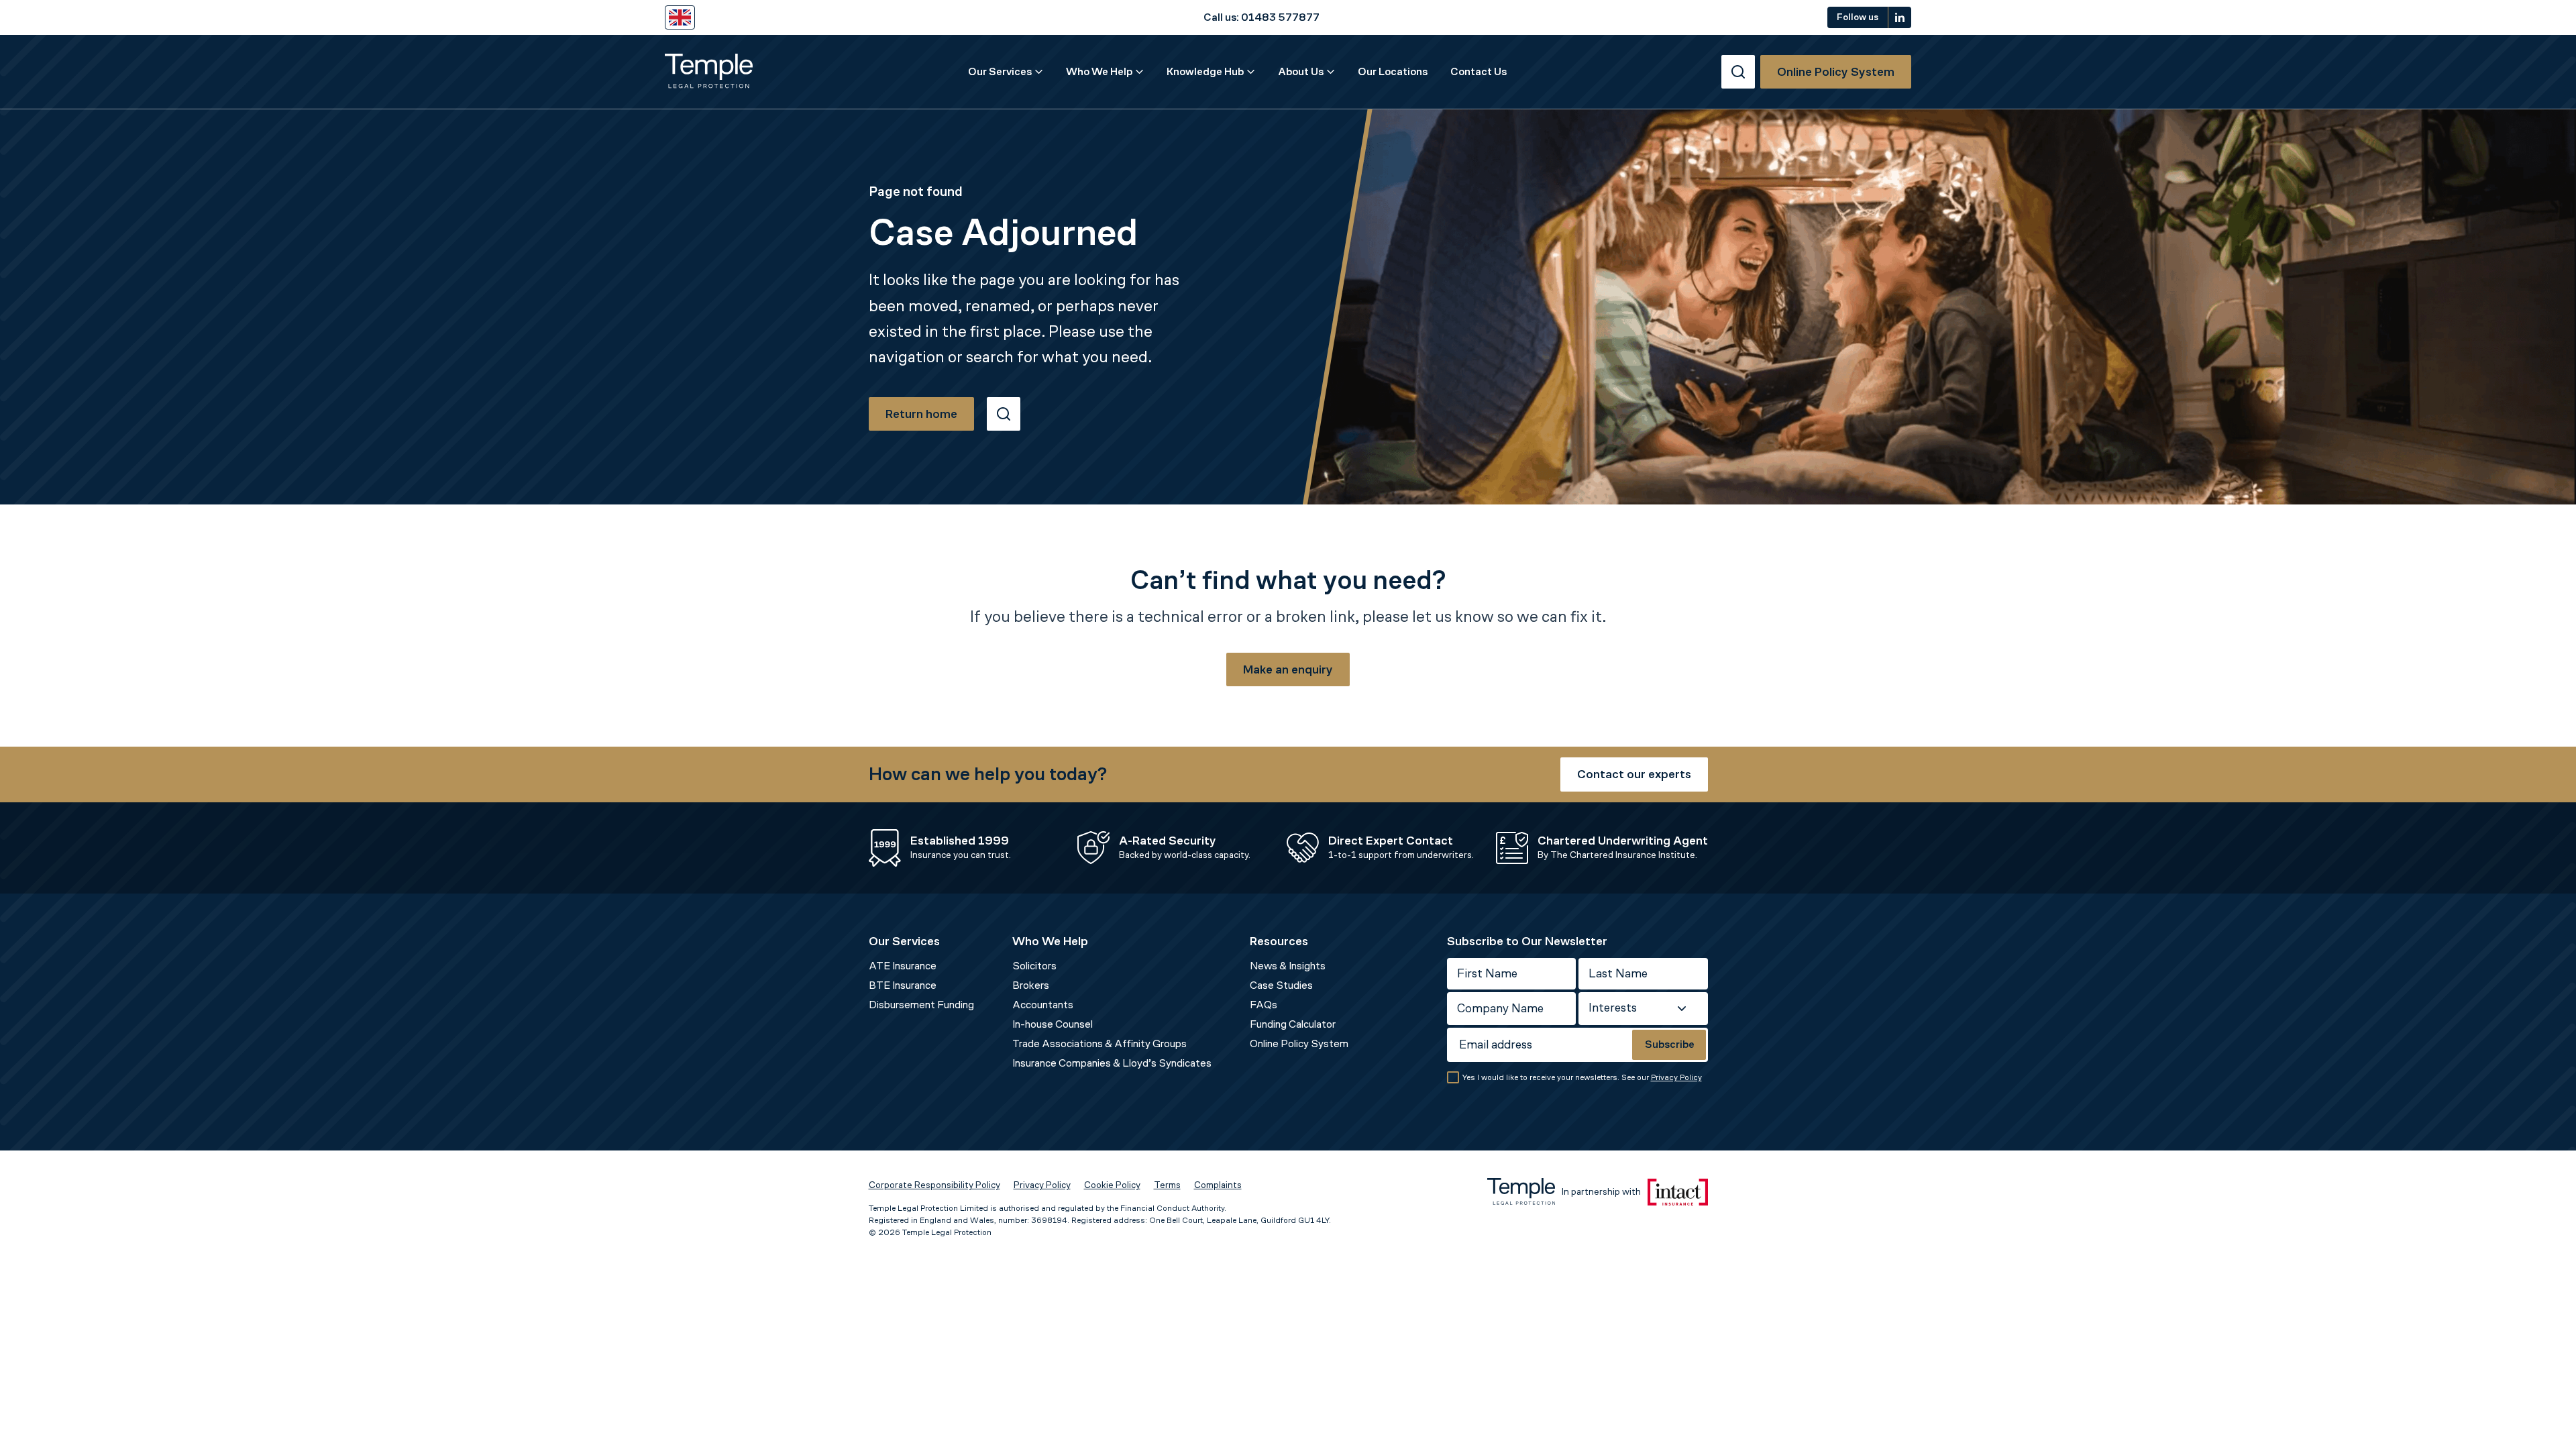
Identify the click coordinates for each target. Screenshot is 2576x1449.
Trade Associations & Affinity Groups (1099, 1043)
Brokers (1031, 985)
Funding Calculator (1293, 1024)
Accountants (1043, 1005)
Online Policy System (1299, 1043)
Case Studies (1281, 985)
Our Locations (1393, 71)
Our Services (1000, 71)
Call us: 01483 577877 (1262, 17)
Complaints (1218, 1185)
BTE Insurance (903, 985)
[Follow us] (1900, 17)
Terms (1167, 1185)
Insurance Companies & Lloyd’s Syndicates (1112, 1063)
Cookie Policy (1112, 1185)
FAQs (1264, 1005)
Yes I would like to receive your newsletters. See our (1582, 1077)
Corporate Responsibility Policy (934, 1185)
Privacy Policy (1676, 1077)
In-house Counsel (1053, 1024)
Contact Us (1479, 71)
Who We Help (1099, 71)
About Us (1301, 71)
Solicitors (1034, 966)
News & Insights (1288, 966)
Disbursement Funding (921, 1005)
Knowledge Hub (1205, 71)
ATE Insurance (903, 966)
